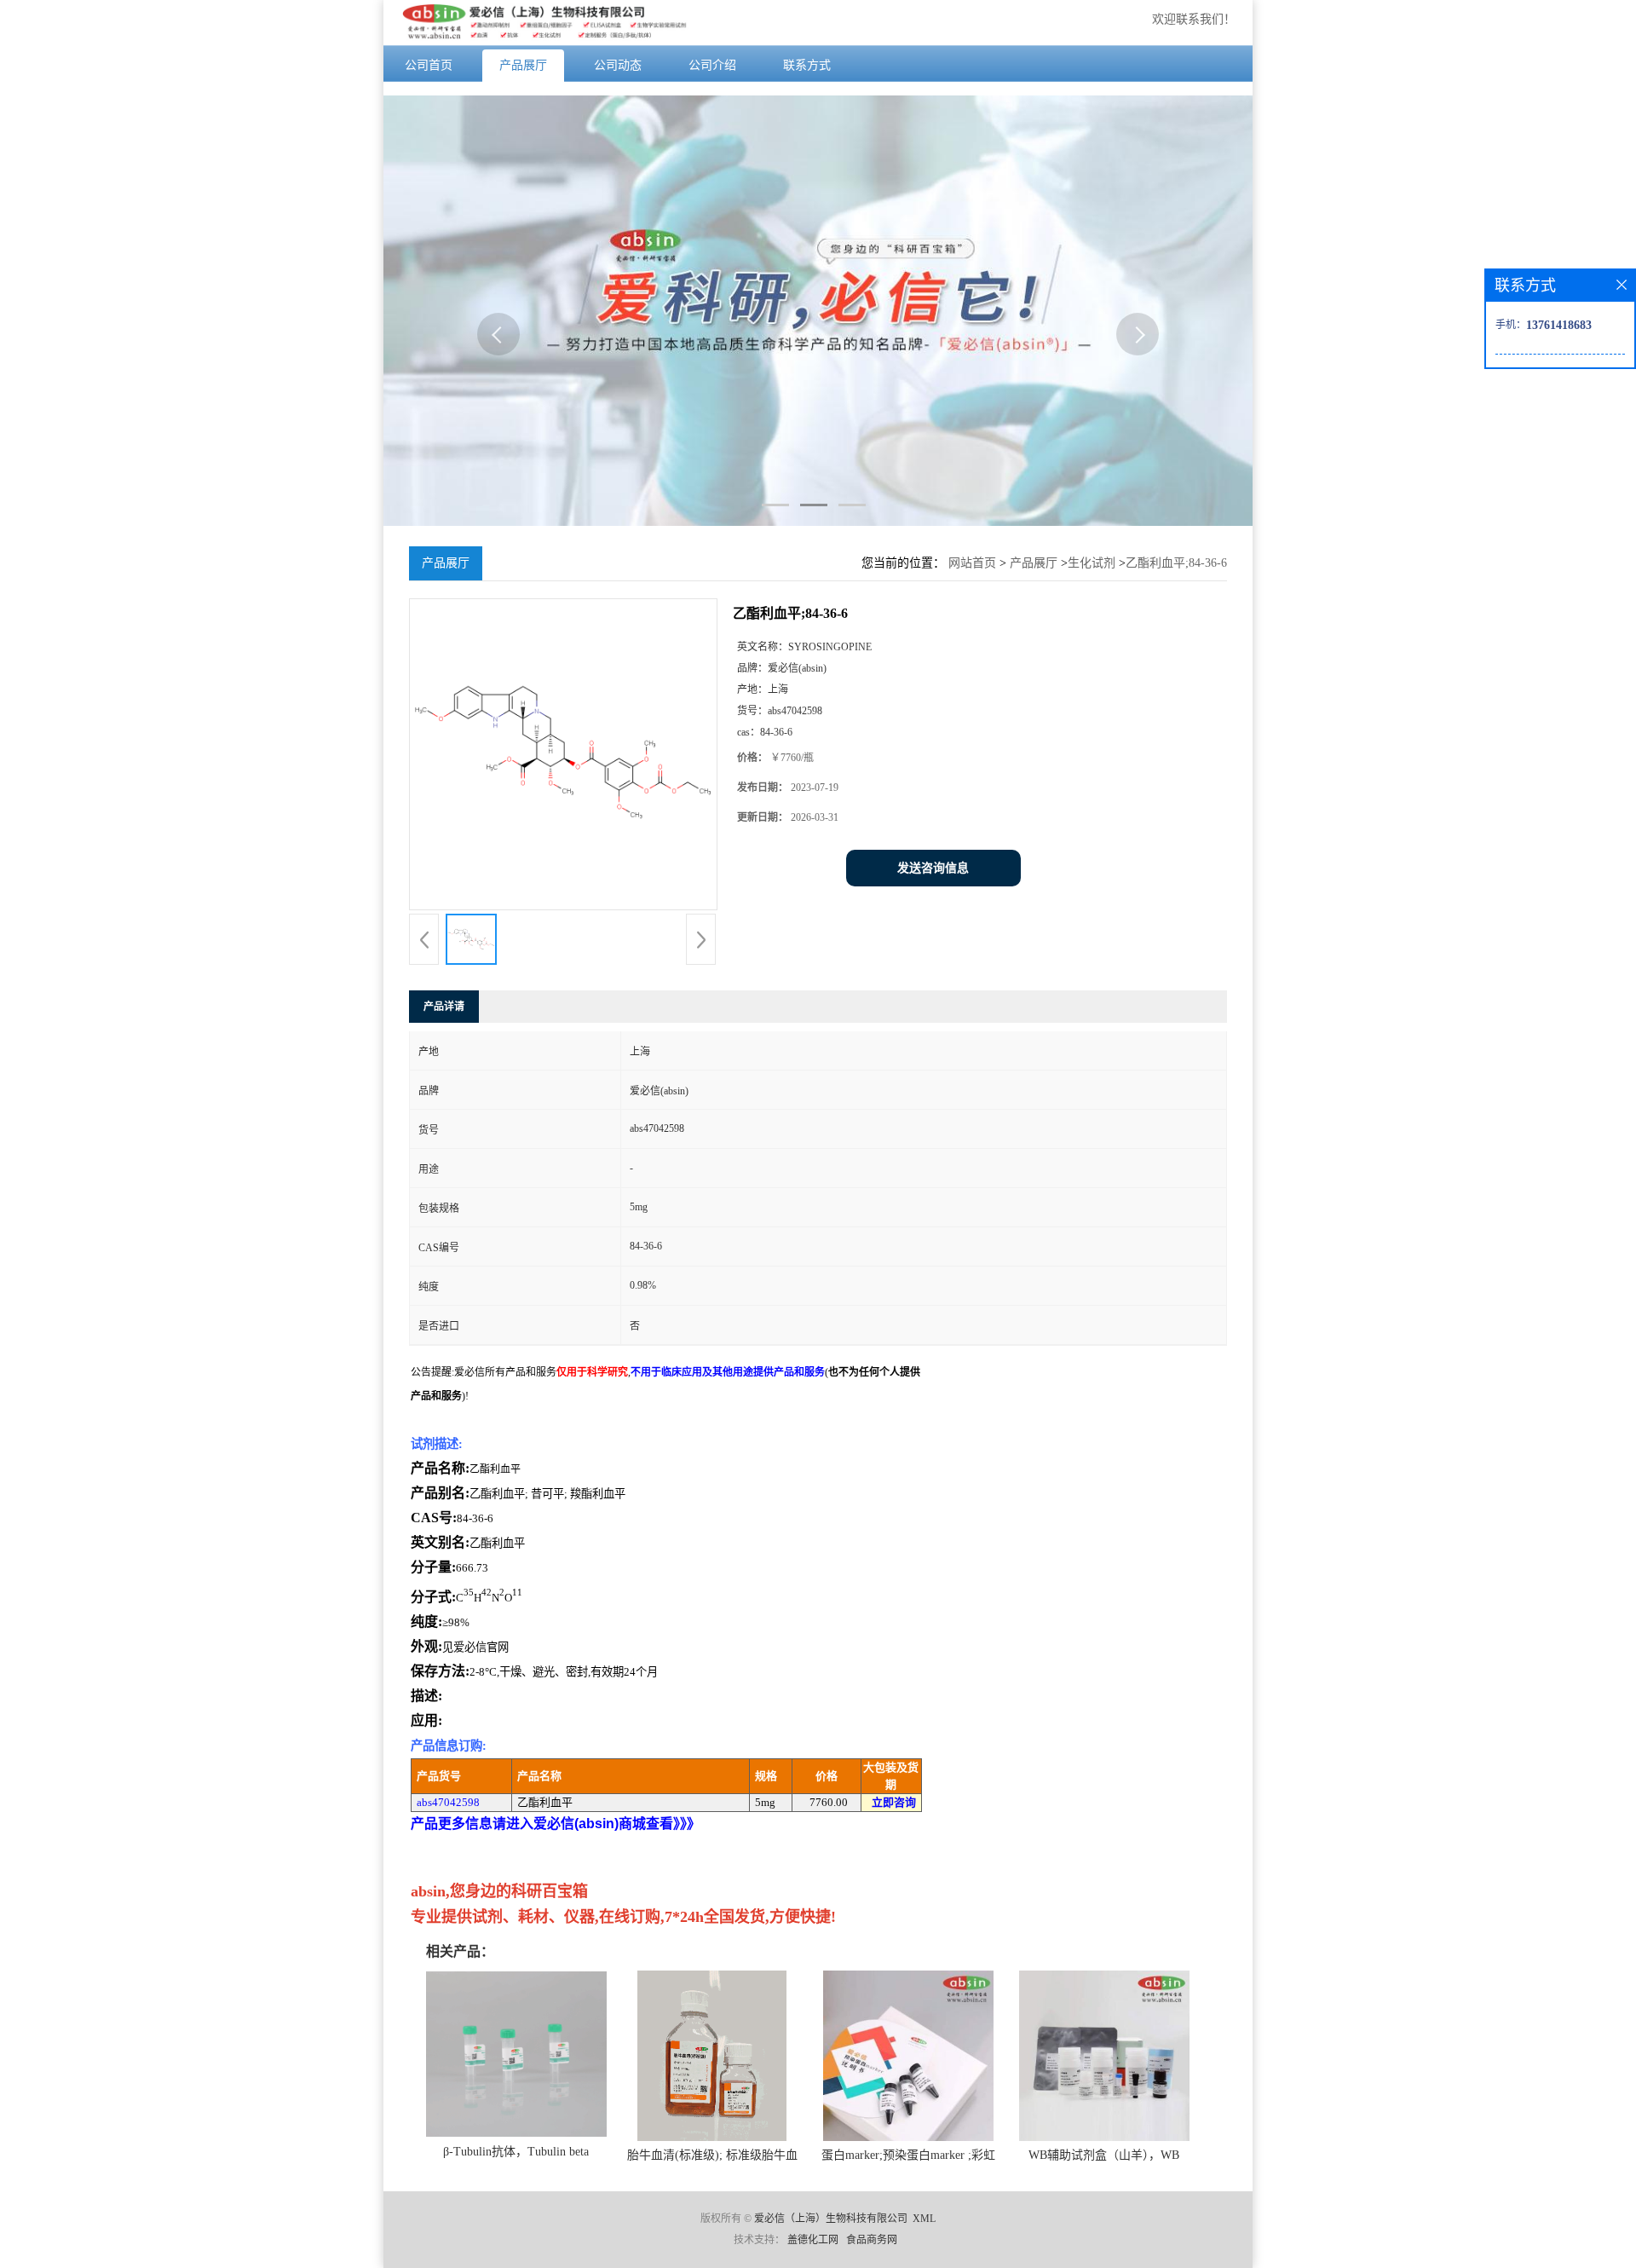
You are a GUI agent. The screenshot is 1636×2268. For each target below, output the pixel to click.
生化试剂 (1092, 563)
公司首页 (429, 65)
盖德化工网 (813, 2240)
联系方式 (807, 65)
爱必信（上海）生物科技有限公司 (831, 2219)
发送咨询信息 (933, 868)
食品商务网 (872, 2240)
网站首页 (972, 563)
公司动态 (618, 65)
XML (924, 2219)
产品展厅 (523, 65)
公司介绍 (712, 65)
